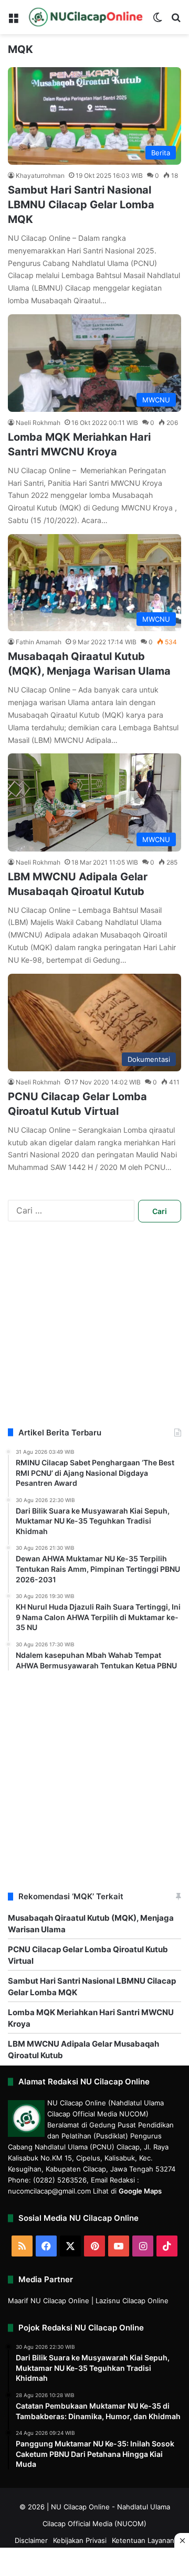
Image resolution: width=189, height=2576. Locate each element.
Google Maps (140, 2191)
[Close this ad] (182, 2540)
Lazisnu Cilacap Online (132, 2301)
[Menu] (13, 21)
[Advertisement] (94, 1333)
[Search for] (176, 21)
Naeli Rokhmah (38, 423)
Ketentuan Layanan (143, 2540)
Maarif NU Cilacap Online (49, 2301)
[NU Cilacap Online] (85, 17)
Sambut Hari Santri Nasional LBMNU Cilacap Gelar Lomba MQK (81, 205)
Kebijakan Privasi (80, 2540)
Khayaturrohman (40, 175)
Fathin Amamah (39, 642)
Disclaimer (31, 2540)
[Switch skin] (157, 21)
